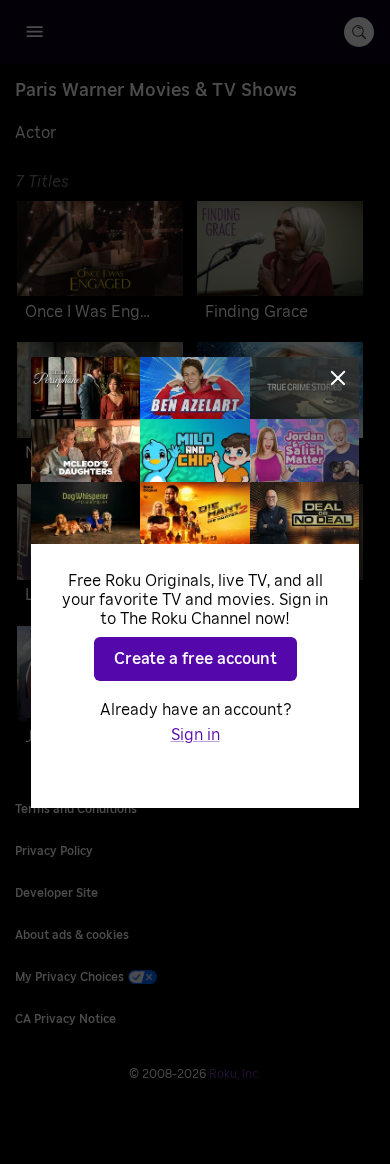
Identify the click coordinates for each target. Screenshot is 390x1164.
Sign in (195, 735)
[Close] (338, 378)
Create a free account (195, 659)
